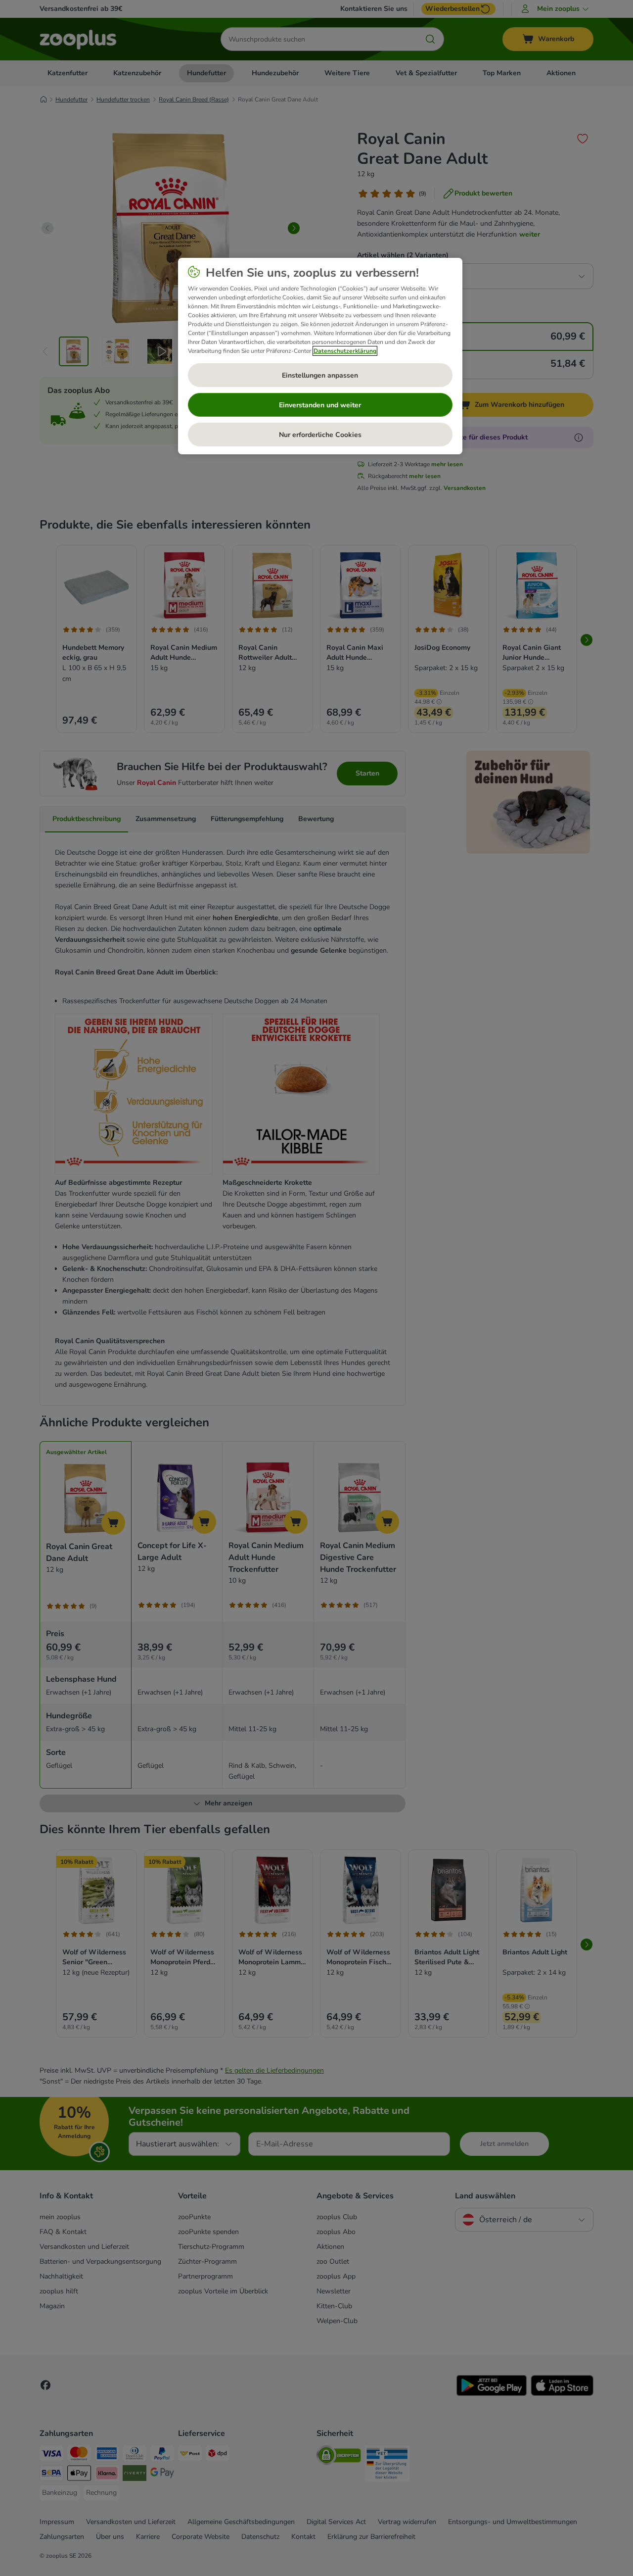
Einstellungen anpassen (320, 375)
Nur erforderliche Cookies (320, 435)
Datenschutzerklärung (345, 351)
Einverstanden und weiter (320, 405)
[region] (320, 356)
